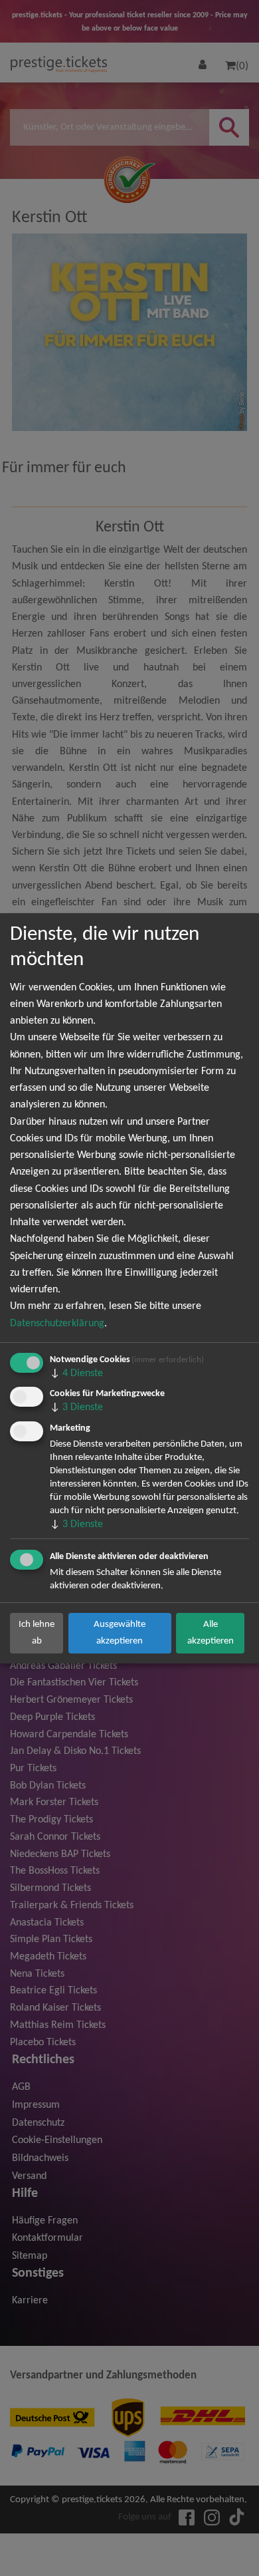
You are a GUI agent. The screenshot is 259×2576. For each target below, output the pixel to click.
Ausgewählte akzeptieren (120, 1633)
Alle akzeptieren (211, 1633)
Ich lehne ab (37, 1633)
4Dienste (76, 1373)
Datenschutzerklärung (57, 1324)
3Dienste (76, 1407)
